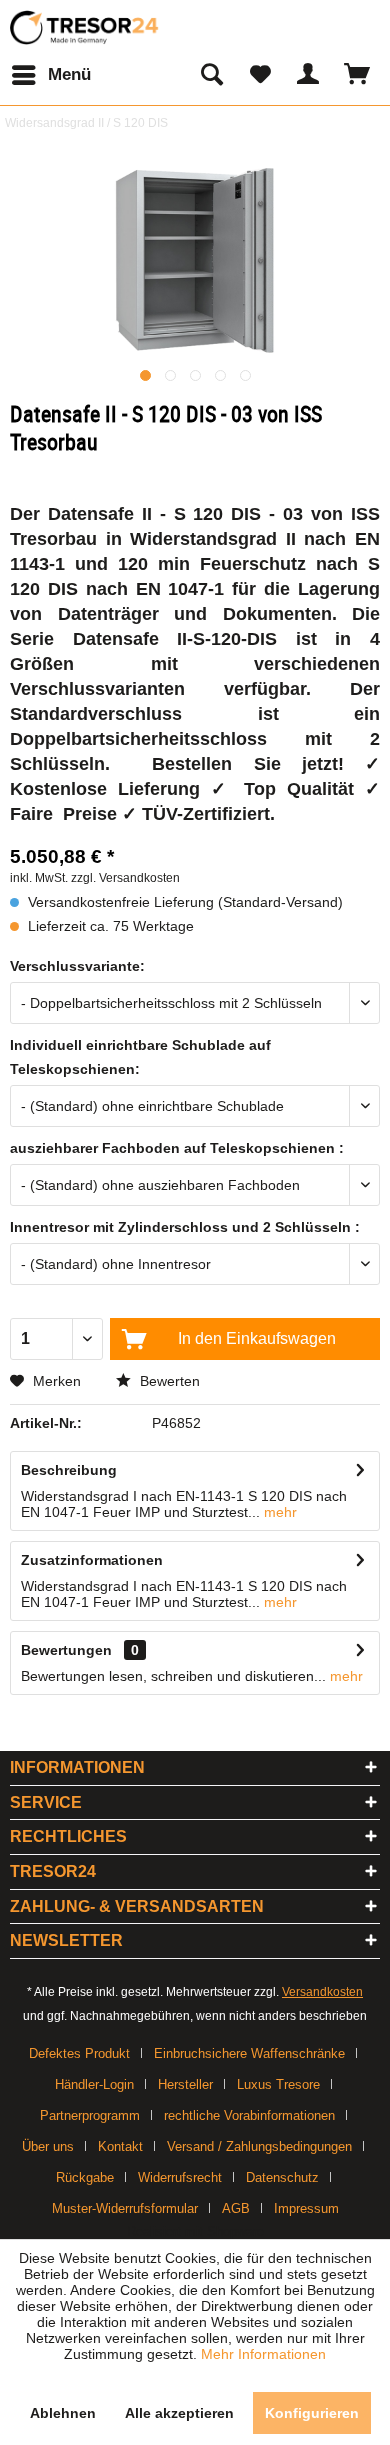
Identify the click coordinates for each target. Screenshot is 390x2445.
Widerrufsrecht (180, 2177)
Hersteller (185, 2084)
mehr (278, 1512)
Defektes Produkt (79, 2053)
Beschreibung (69, 1470)
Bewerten (168, 1381)
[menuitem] (50, 75)
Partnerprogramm (90, 2115)
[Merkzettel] (260, 75)
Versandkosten (322, 1992)
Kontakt (120, 2146)
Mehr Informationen (263, 2354)
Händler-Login (94, 2084)
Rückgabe (85, 2177)
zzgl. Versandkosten (125, 878)
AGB (236, 2208)
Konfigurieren (312, 2413)
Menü (69, 74)
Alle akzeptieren (179, 2413)
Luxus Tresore (278, 2084)
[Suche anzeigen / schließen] (211, 75)
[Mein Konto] (309, 75)
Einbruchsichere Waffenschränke (249, 2053)
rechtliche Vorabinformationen (249, 2115)
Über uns (48, 2146)
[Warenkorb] (358, 75)
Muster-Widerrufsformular (125, 2208)
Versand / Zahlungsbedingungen (259, 2146)
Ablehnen (63, 2413)
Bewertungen (66, 1650)
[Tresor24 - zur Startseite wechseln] (85, 27)
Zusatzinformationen (92, 1560)
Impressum (306, 2208)
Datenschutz (282, 2177)
